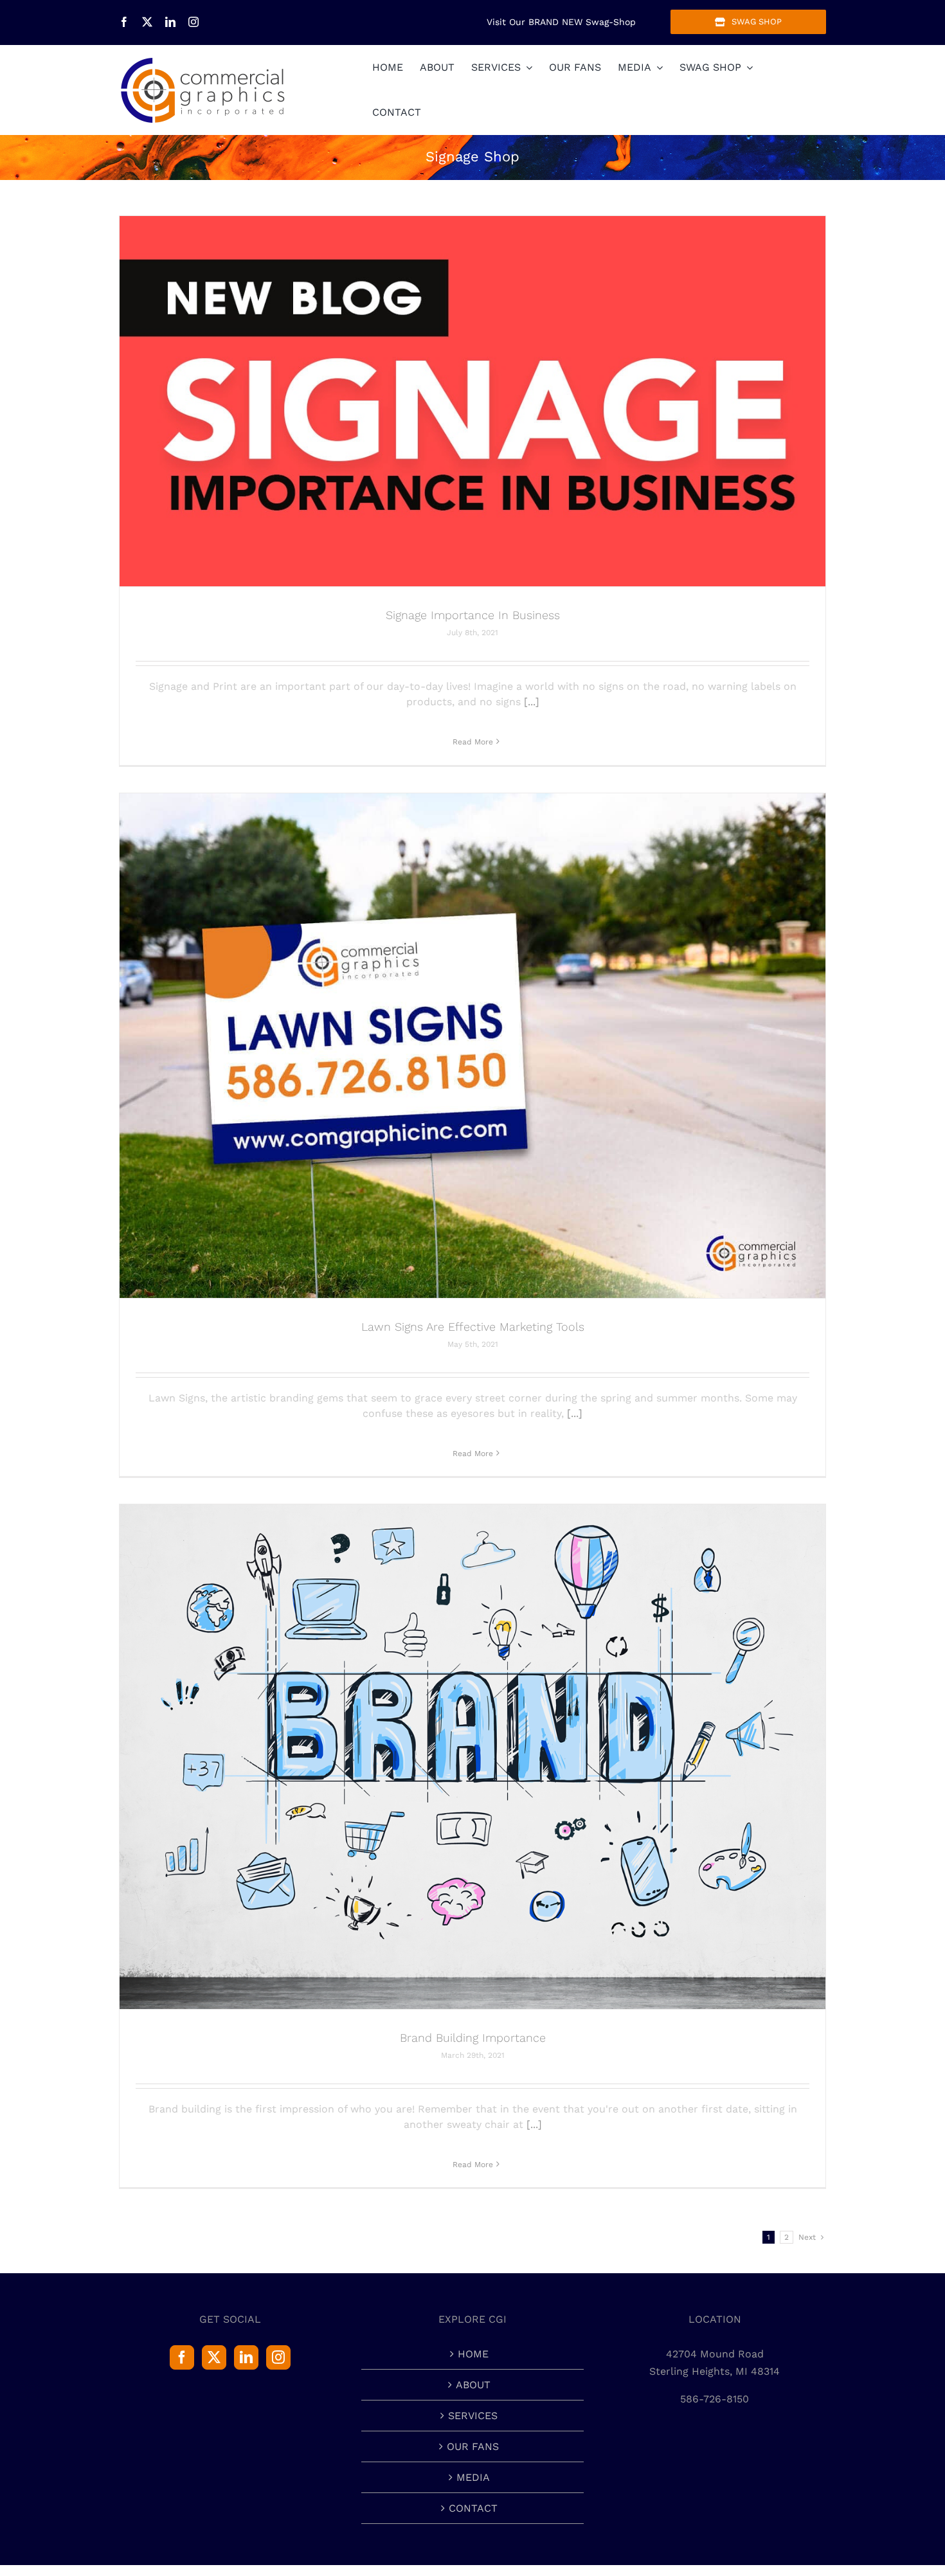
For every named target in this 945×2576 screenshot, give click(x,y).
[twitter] (147, 22)
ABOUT (473, 2385)
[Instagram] (278, 2357)
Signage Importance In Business (473, 615)
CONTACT (473, 2508)
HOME (473, 2354)
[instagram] (194, 22)
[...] (532, 702)
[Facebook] (182, 2357)
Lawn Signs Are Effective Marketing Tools (473, 1327)
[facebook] (124, 22)
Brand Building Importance (473, 2038)
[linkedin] (170, 22)
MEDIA (473, 2477)
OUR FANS (473, 2446)
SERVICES (473, 2416)
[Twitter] (214, 2357)
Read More (473, 742)
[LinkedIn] (246, 2357)
